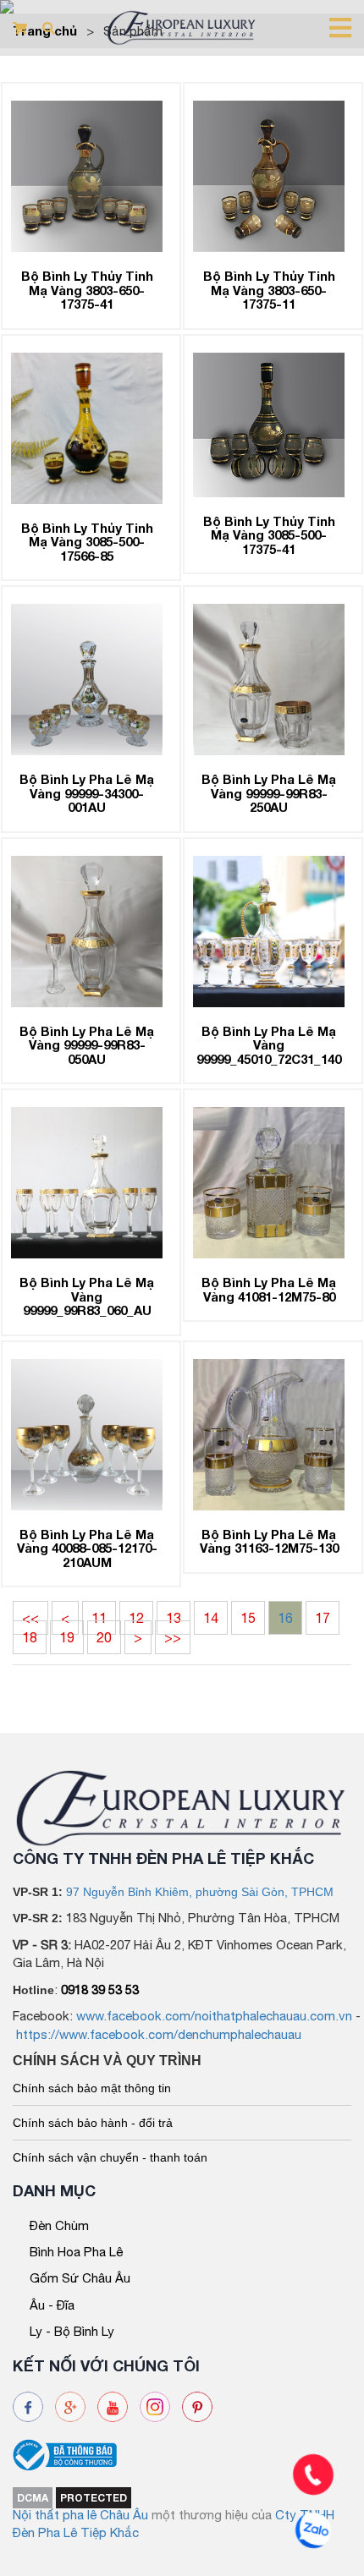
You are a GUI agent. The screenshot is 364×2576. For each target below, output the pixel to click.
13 (174, 1618)
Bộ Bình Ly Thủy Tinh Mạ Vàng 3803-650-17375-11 (269, 290)
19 (67, 1637)
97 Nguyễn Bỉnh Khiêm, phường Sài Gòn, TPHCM (200, 1892)
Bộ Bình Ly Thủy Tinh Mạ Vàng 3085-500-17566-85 (87, 542)
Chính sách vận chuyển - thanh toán (110, 2157)
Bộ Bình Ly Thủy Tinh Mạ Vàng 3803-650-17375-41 (87, 290)
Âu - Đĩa (52, 2305)
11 (99, 1618)
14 (211, 1618)
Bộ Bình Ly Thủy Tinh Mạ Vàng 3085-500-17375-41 (269, 535)
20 (104, 1637)
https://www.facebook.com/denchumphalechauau (159, 2034)
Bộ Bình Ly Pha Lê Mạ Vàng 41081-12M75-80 (269, 1289)
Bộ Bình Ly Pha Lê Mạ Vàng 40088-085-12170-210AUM (87, 1548)
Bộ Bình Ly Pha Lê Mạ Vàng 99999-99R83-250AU (269, 793)
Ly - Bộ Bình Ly (72, 2331)
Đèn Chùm (59, 2225)
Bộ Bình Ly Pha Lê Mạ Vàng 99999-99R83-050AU (87, 1045)
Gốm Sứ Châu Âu (80, 2278)
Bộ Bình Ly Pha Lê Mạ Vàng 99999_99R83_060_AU (87, 1296)
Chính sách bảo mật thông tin (92, 2088)
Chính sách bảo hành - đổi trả (93, 2123)
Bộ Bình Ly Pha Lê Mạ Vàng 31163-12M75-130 (269, 1541)
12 (136, 1618)
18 (30, 1637)
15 (248, 1618)
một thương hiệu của (213, 2515)
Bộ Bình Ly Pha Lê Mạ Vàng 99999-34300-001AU (87, 793)
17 (323, 1618)
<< (30, 1618)
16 (285, 1618)
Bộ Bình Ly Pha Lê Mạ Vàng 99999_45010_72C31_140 (269, 1045)
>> (173, 1637)
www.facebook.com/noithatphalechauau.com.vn (214, 2016)
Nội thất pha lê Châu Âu (80, 2515)
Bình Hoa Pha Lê (76, 2252)
